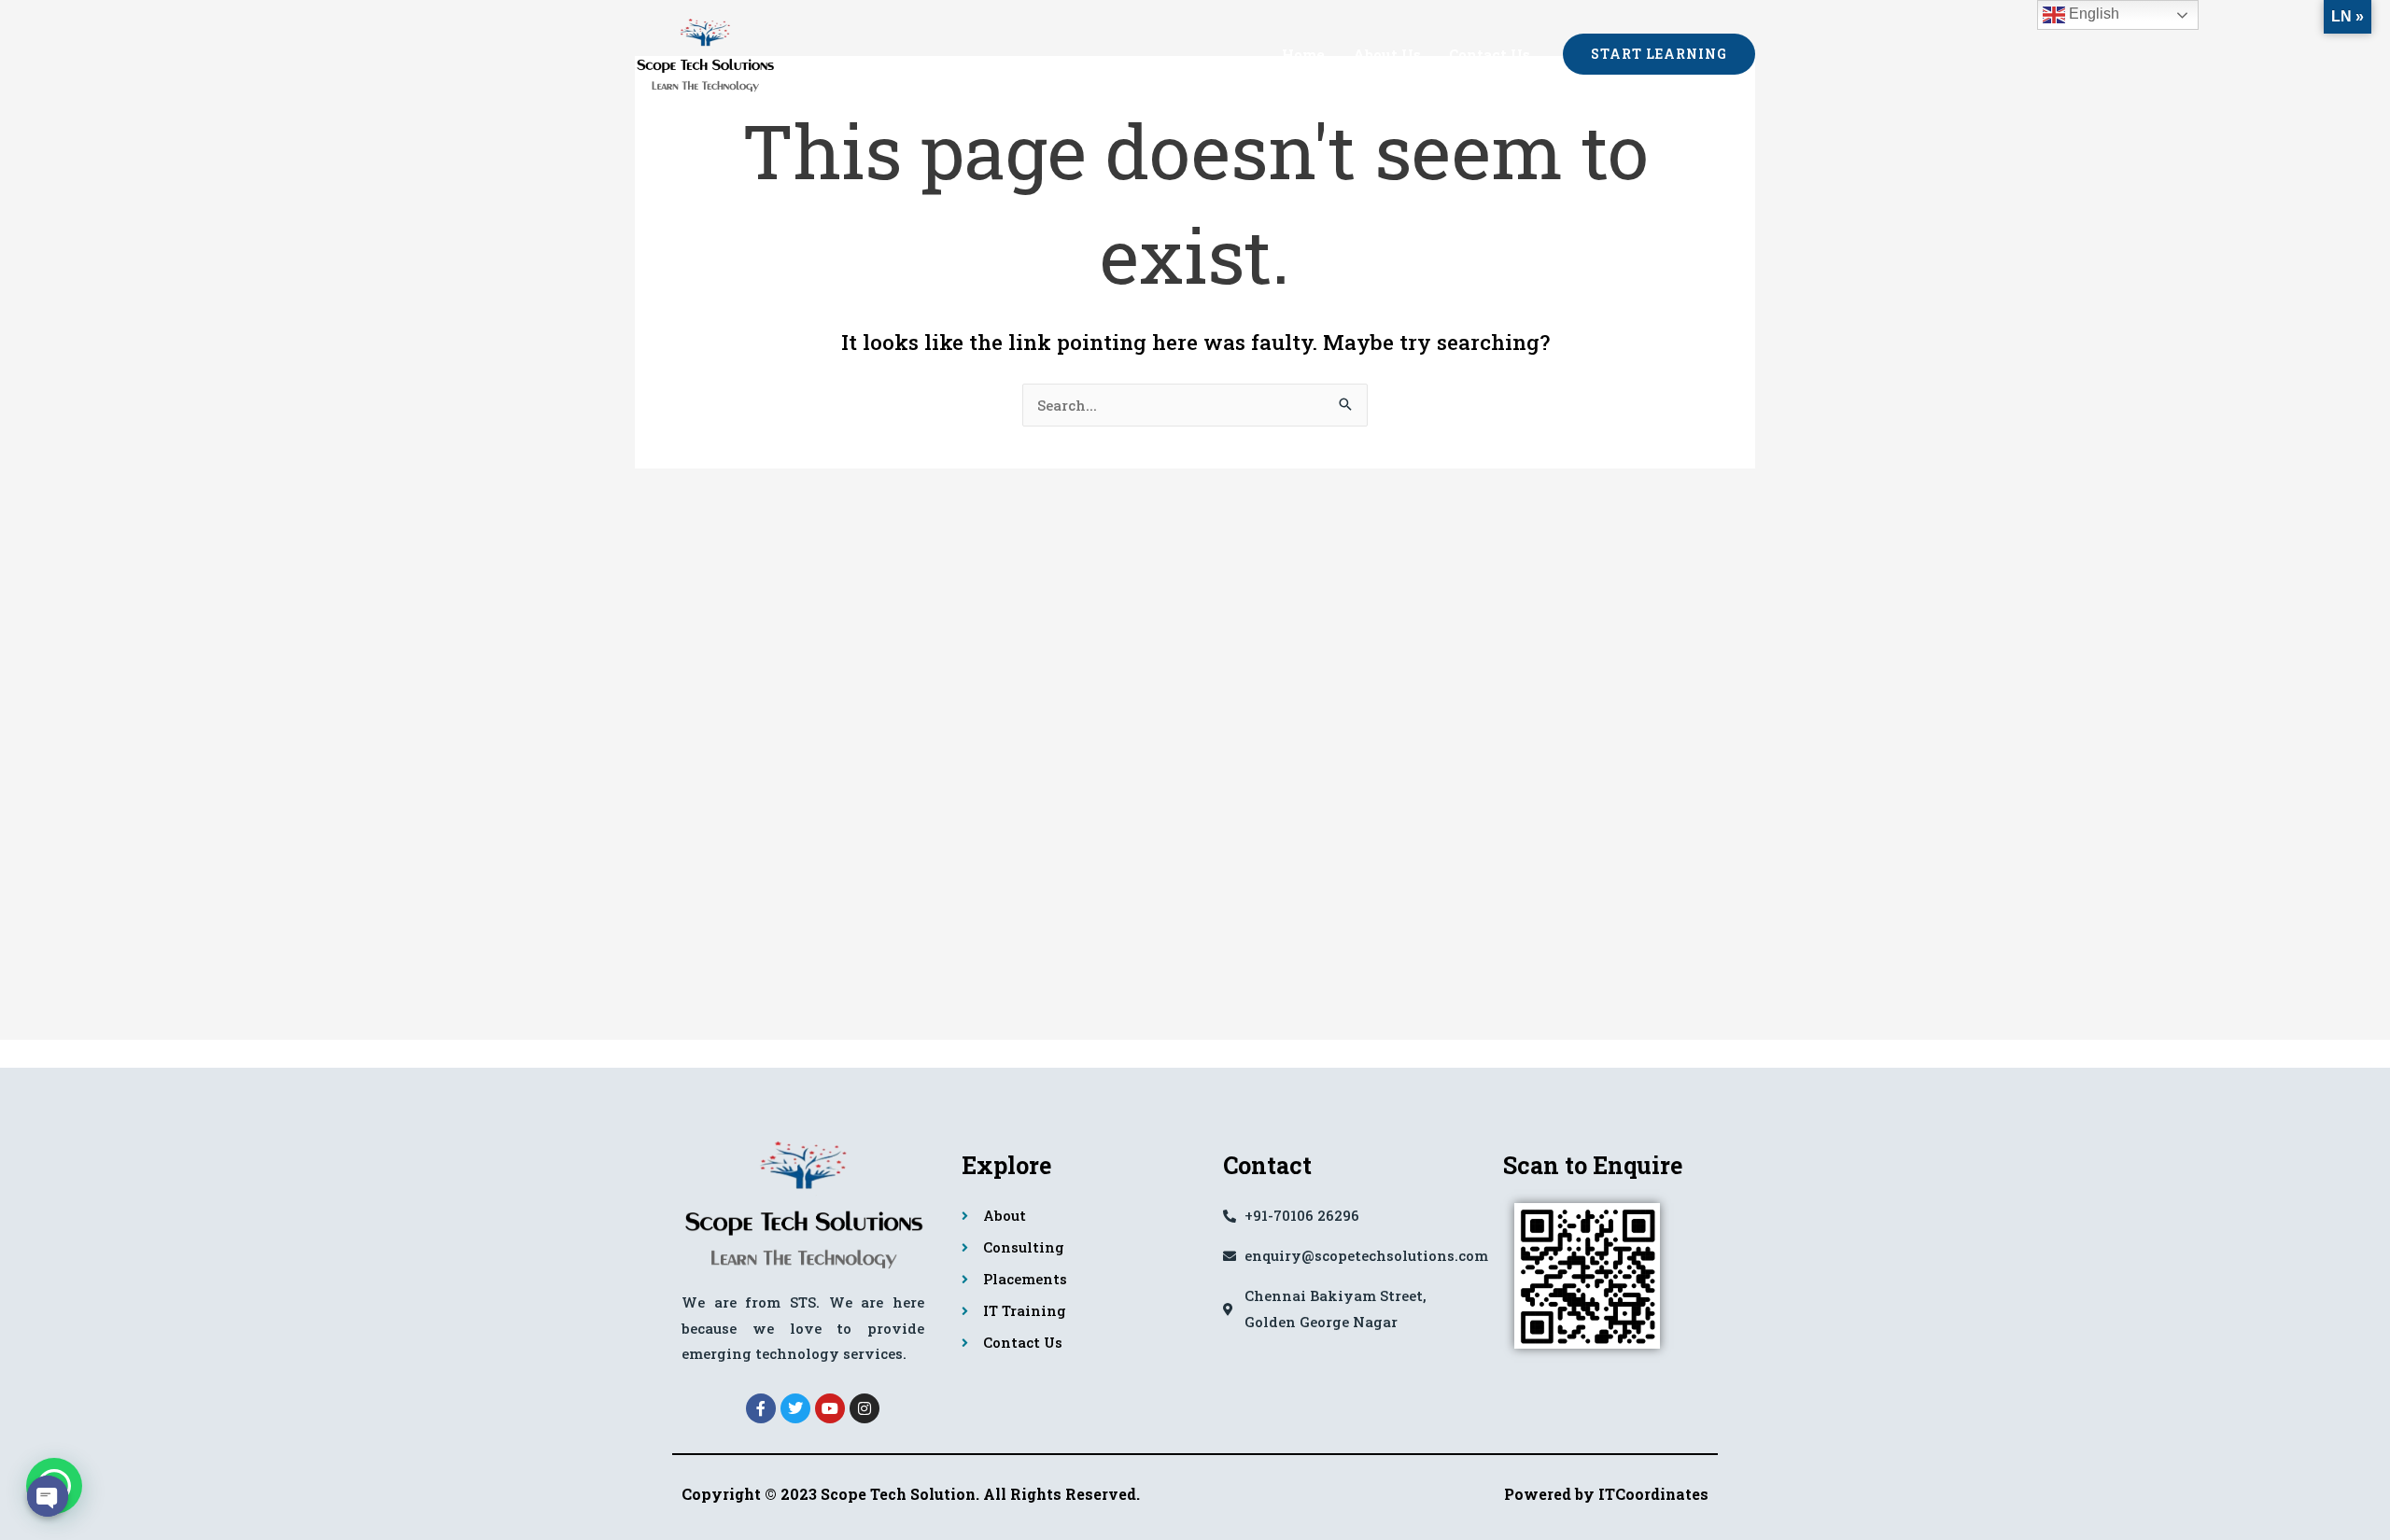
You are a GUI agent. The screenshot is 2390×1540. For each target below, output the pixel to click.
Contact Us (1490, 54)
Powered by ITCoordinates (1606, 1494)
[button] (1659, 54)
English (2092, 14)
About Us (1387, 54)
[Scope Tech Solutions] (705, 51)
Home (1303, 54)
